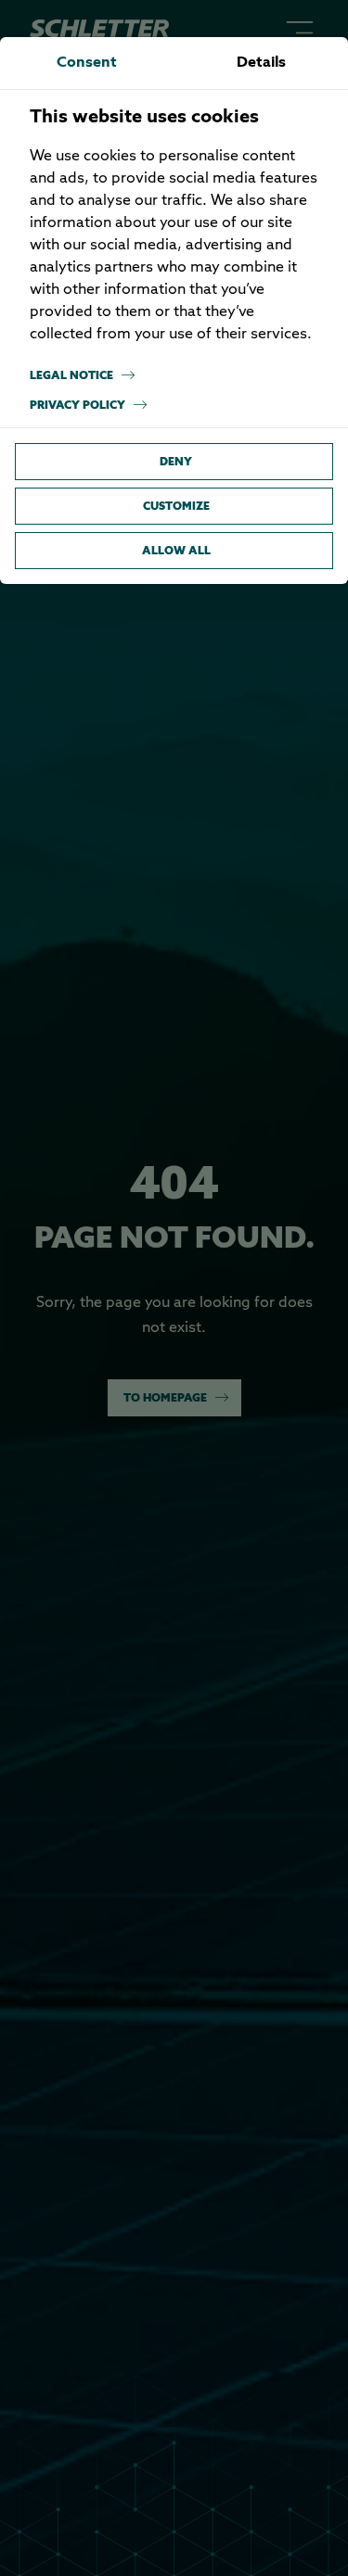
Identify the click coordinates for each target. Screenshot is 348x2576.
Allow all (176, 550)
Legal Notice (71, 375)
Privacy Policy (77, 405)
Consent (87, 63)
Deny (176, 461)
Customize (176, 506)
